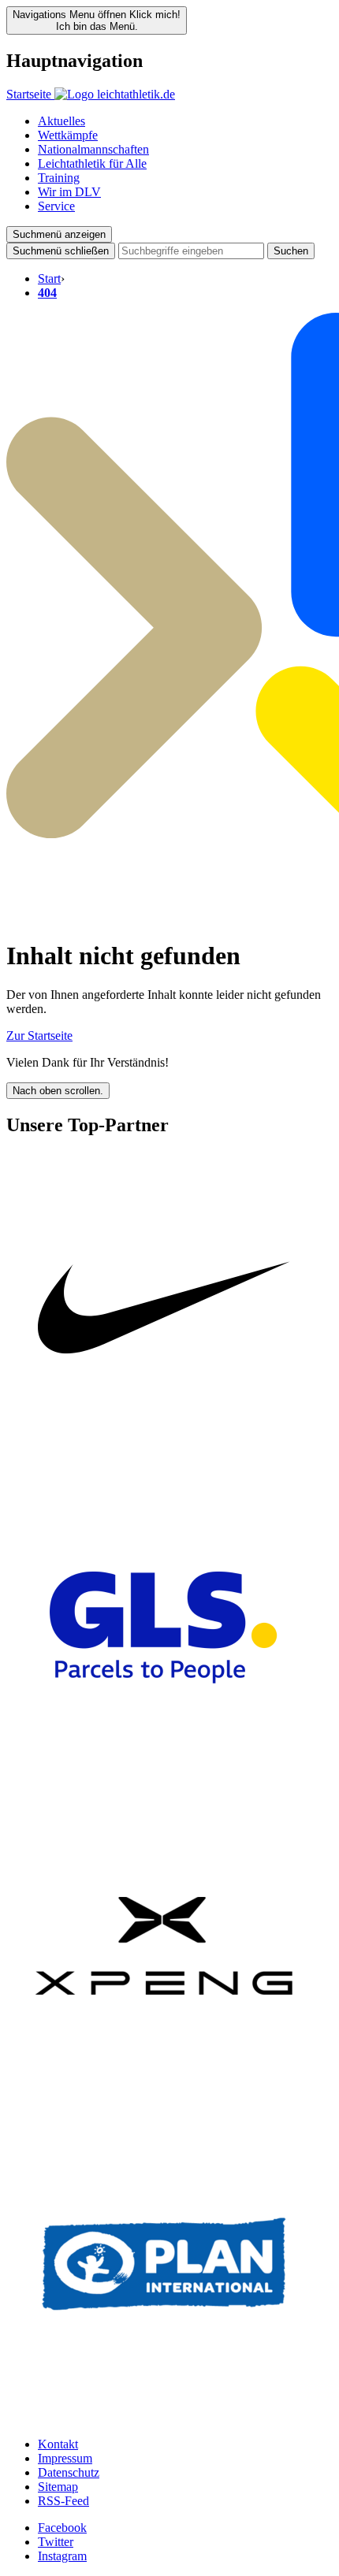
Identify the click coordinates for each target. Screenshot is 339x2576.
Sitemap (58, 2487)
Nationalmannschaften (93, 149)
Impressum (65, 2458)
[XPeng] (164, 2099)
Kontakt (58, 2444)
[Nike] (164, 1462)
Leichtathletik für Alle (92, 163)
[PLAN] (164, 2417)
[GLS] (164, 1781)
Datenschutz (69, 2472)
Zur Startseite (39, 1036)
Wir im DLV (69, 192)
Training (59, 178)
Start (49, 278)
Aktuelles (61, 121)
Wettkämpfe (68, 135)
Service (56, 206)
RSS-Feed (63, 2501)
